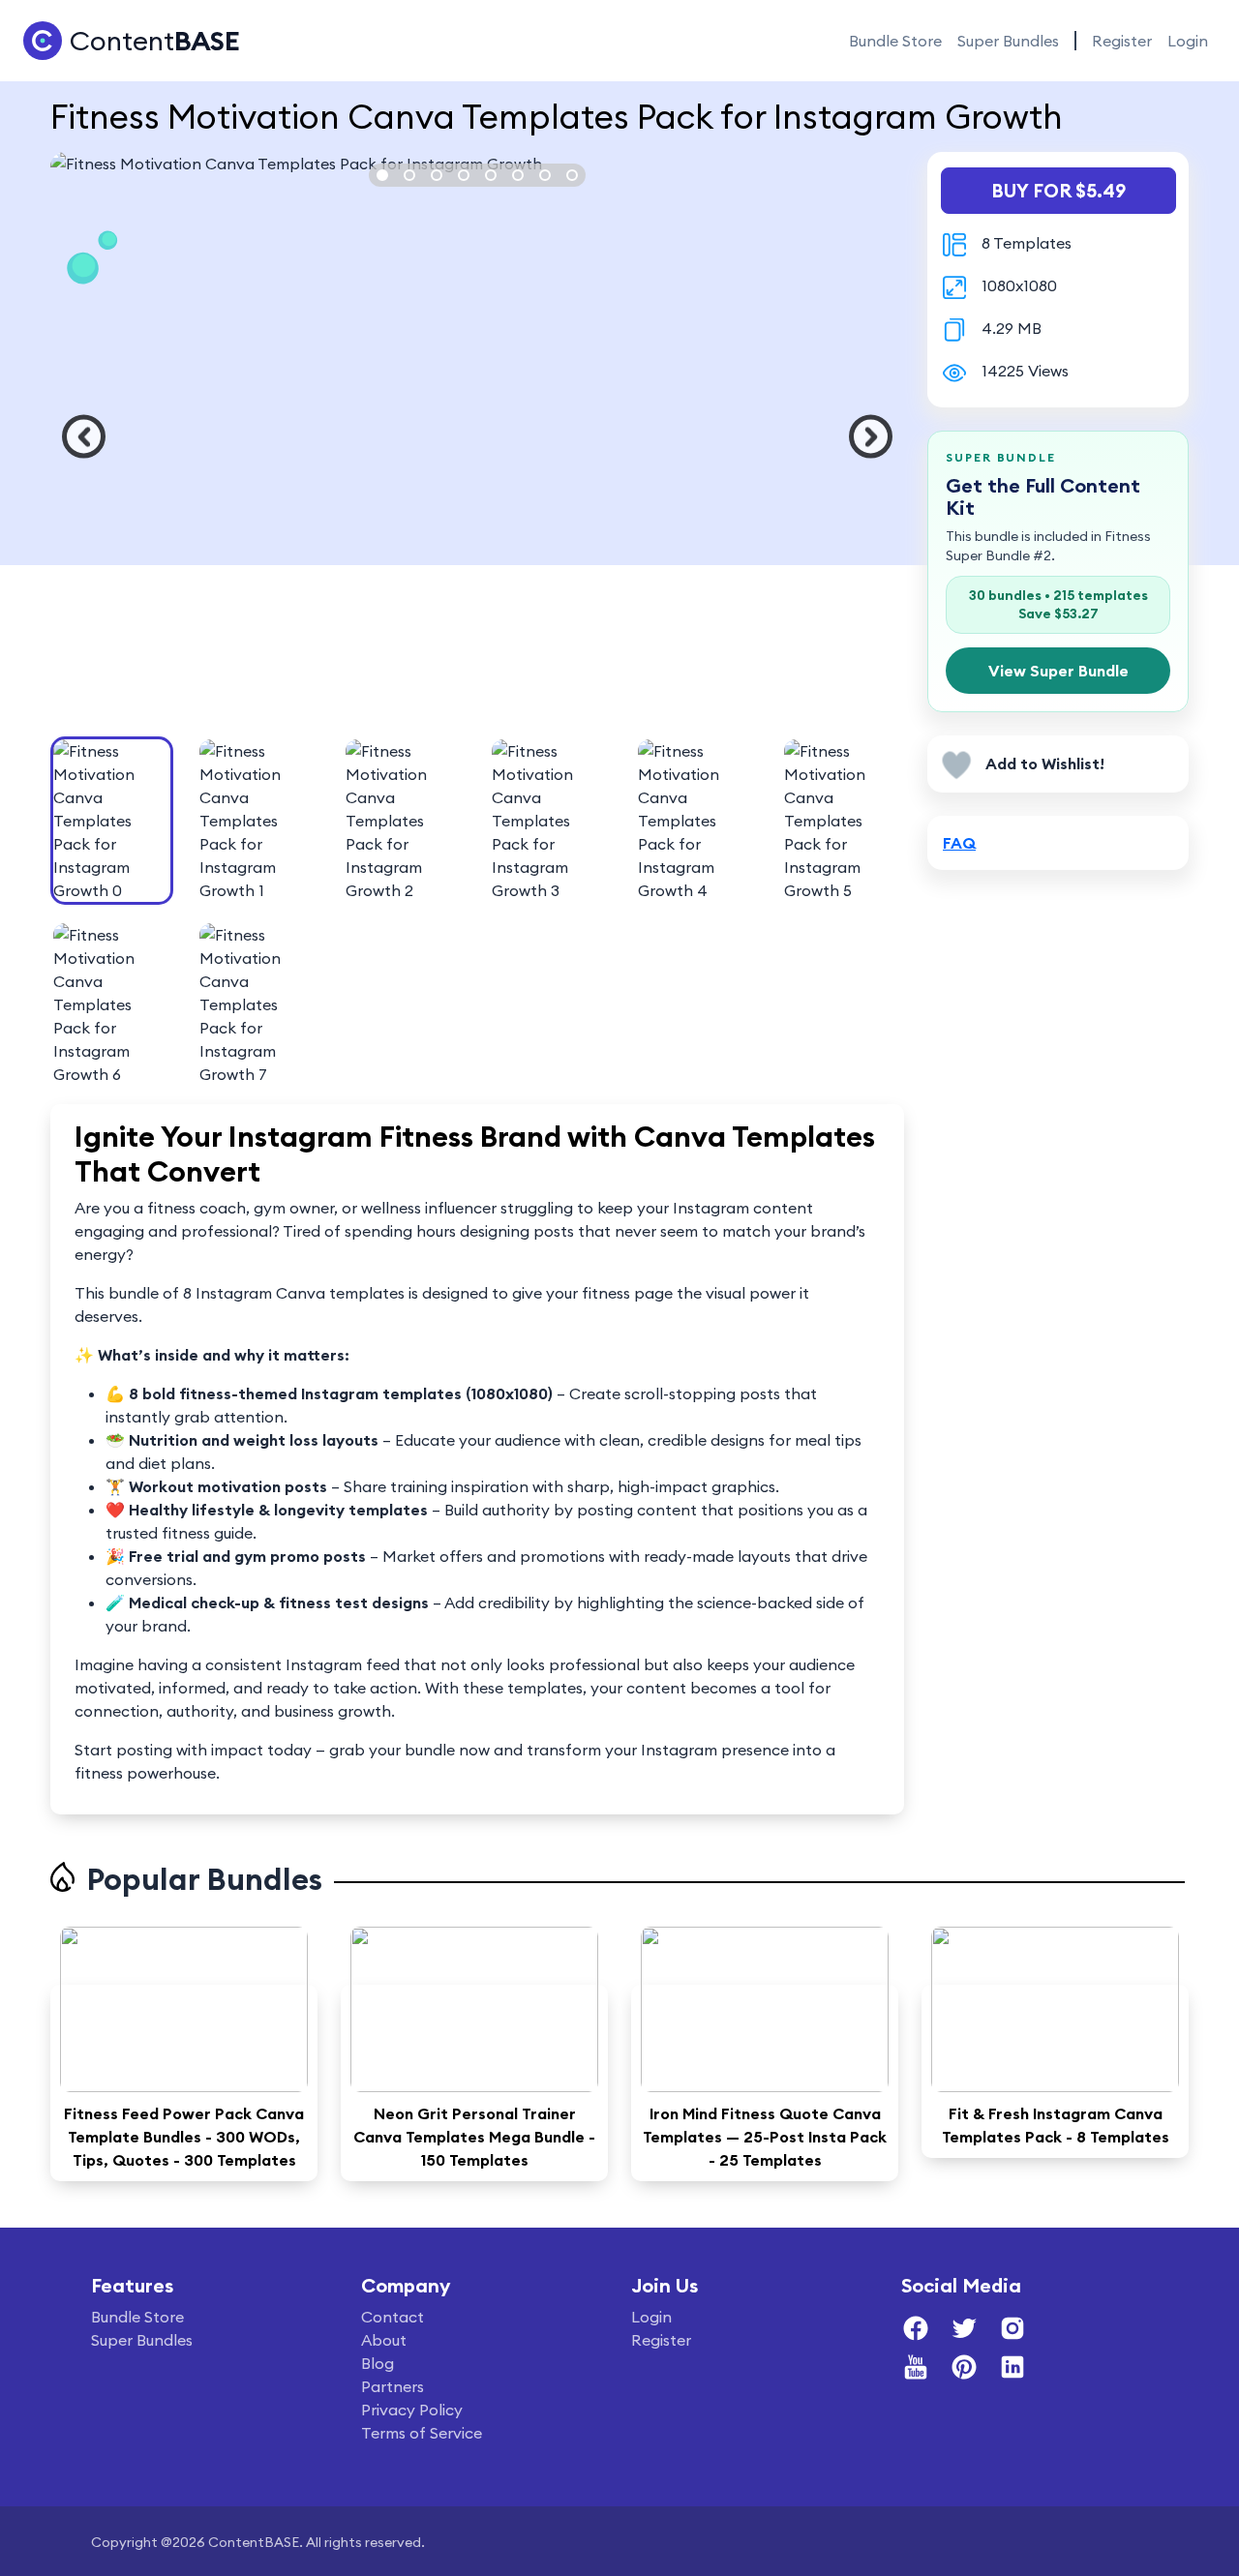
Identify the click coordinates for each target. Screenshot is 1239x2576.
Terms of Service (422, 2433)
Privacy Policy (412, 2410)
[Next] (871, 437)
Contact (393, 2317)
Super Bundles (1008, 41)
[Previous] (84, 437)
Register (1122, 41)
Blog (378, 2363)
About (384, 2340)
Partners (393, 2386)
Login (1188, 41)
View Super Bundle (1058, 671)
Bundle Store (895, 41)
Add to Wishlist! (1045, 764)
